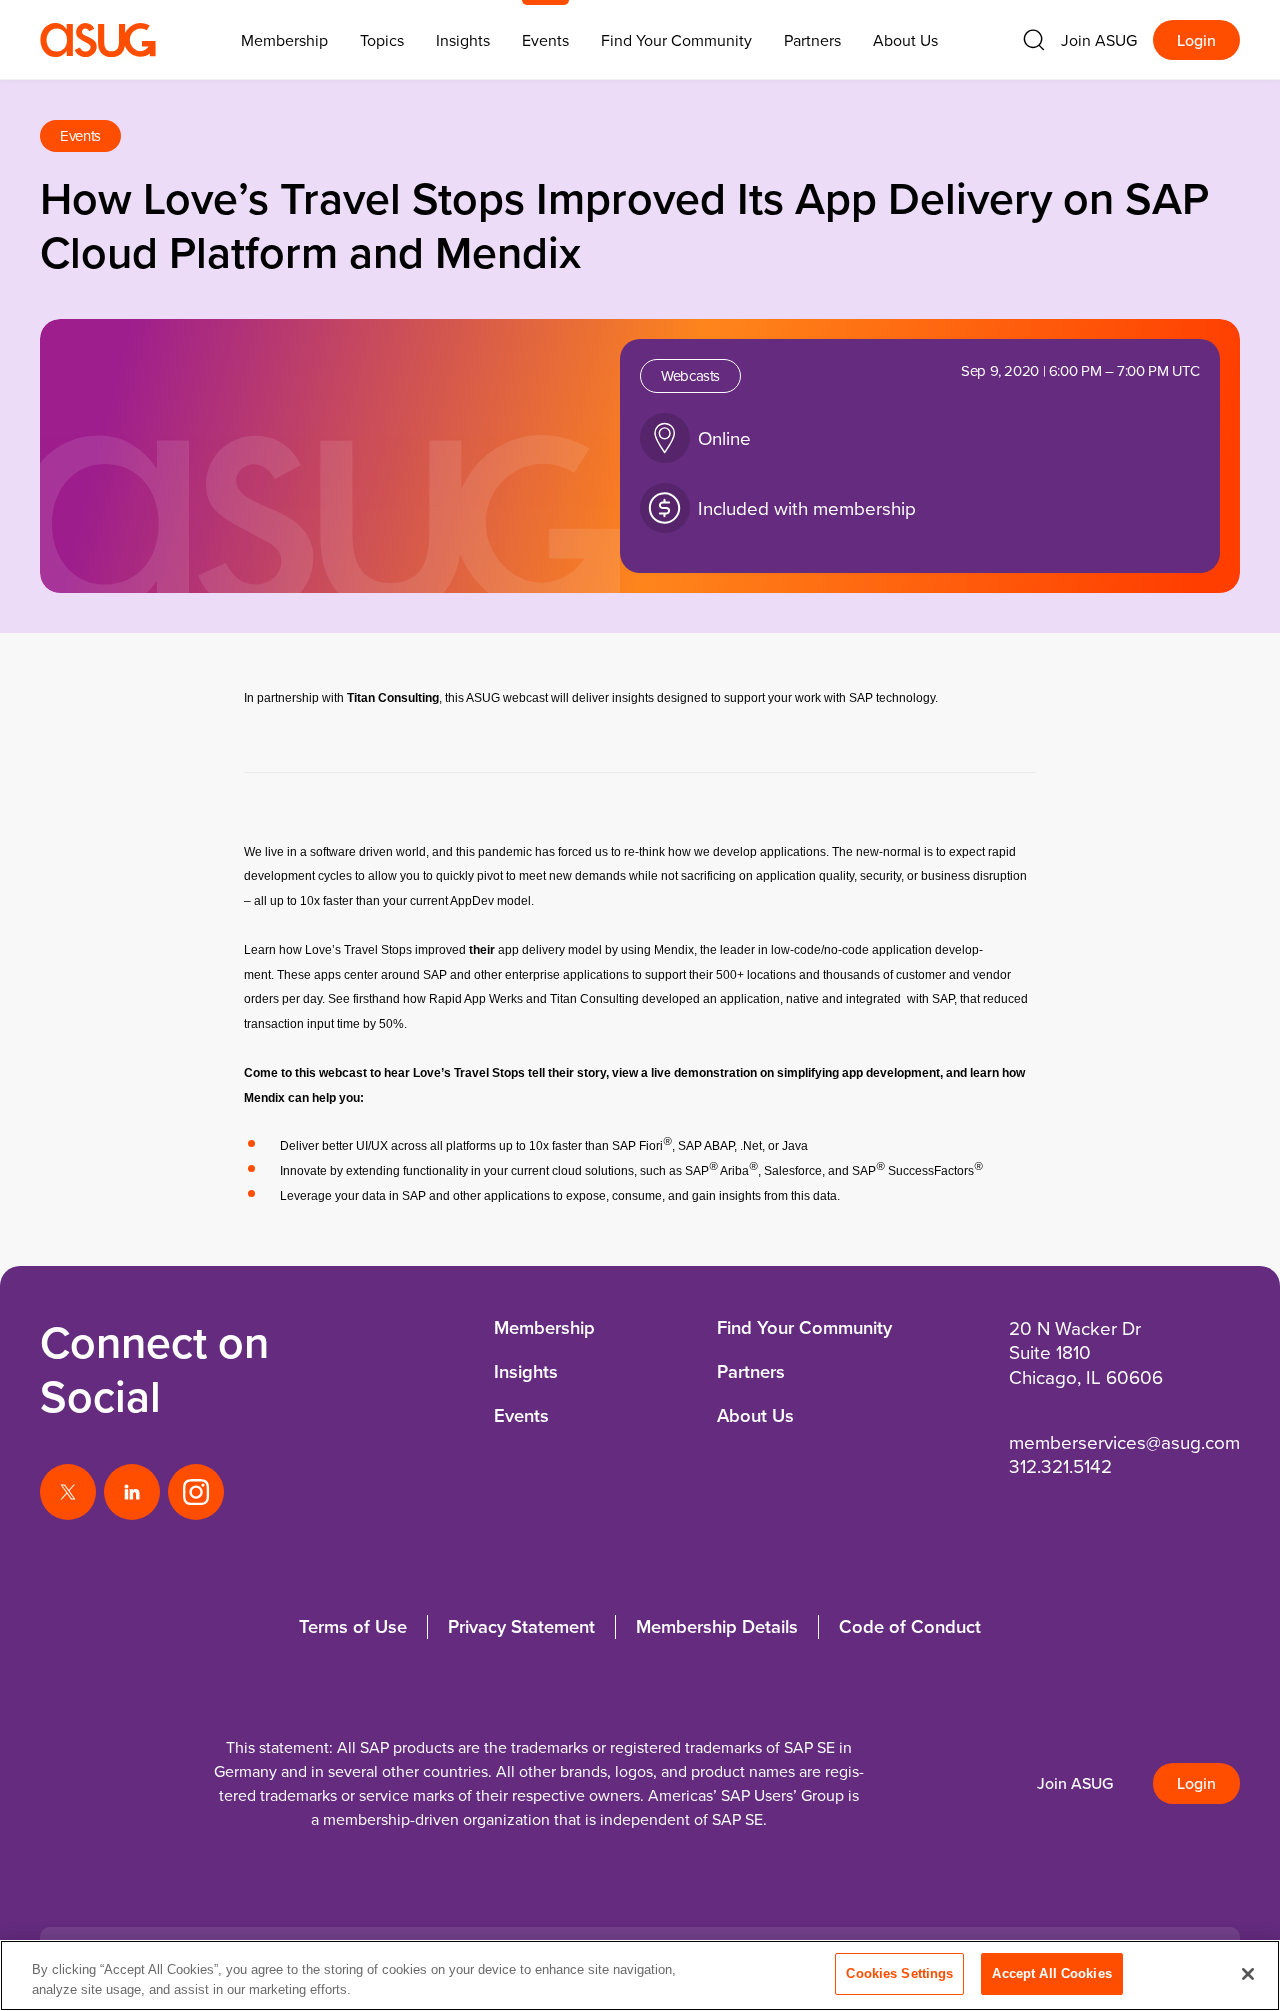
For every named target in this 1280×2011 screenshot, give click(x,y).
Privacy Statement (521, 1626)
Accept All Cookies (1051, 1973)
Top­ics (382, 40)
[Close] (1248, 1974)
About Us (905, 40)
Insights (463, 40)
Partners (812, 40)
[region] (640, 1975)
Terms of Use (353, 1626)
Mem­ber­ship (284, 40)
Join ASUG (1099, 40)
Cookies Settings (899, 1973)
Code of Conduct (910, 1626)
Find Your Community (676, 40)
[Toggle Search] (1034, 40)
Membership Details (717, 1626)
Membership (544, 1327)
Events (545, 40)
